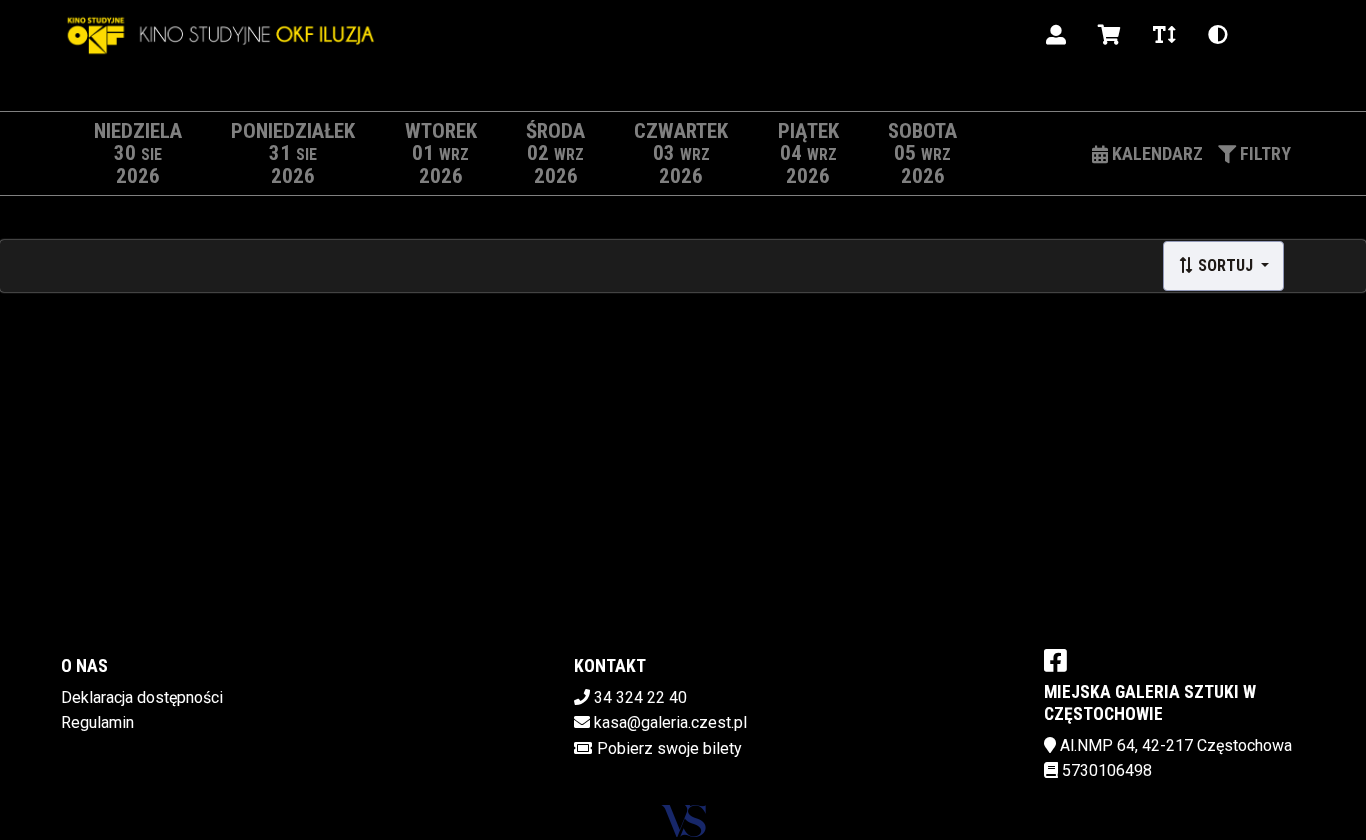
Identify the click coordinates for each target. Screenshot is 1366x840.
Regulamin (97, 722)
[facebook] (1055, 660)
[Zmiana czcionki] (1164, 35)
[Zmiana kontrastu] (1218, 35)
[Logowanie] (1056, 35)
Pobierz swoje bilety (669, 748)
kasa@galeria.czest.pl (670, 722)
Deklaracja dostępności (142, 697)
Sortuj (1225, 265)
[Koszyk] (1109, 35)
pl (1268, 34)
